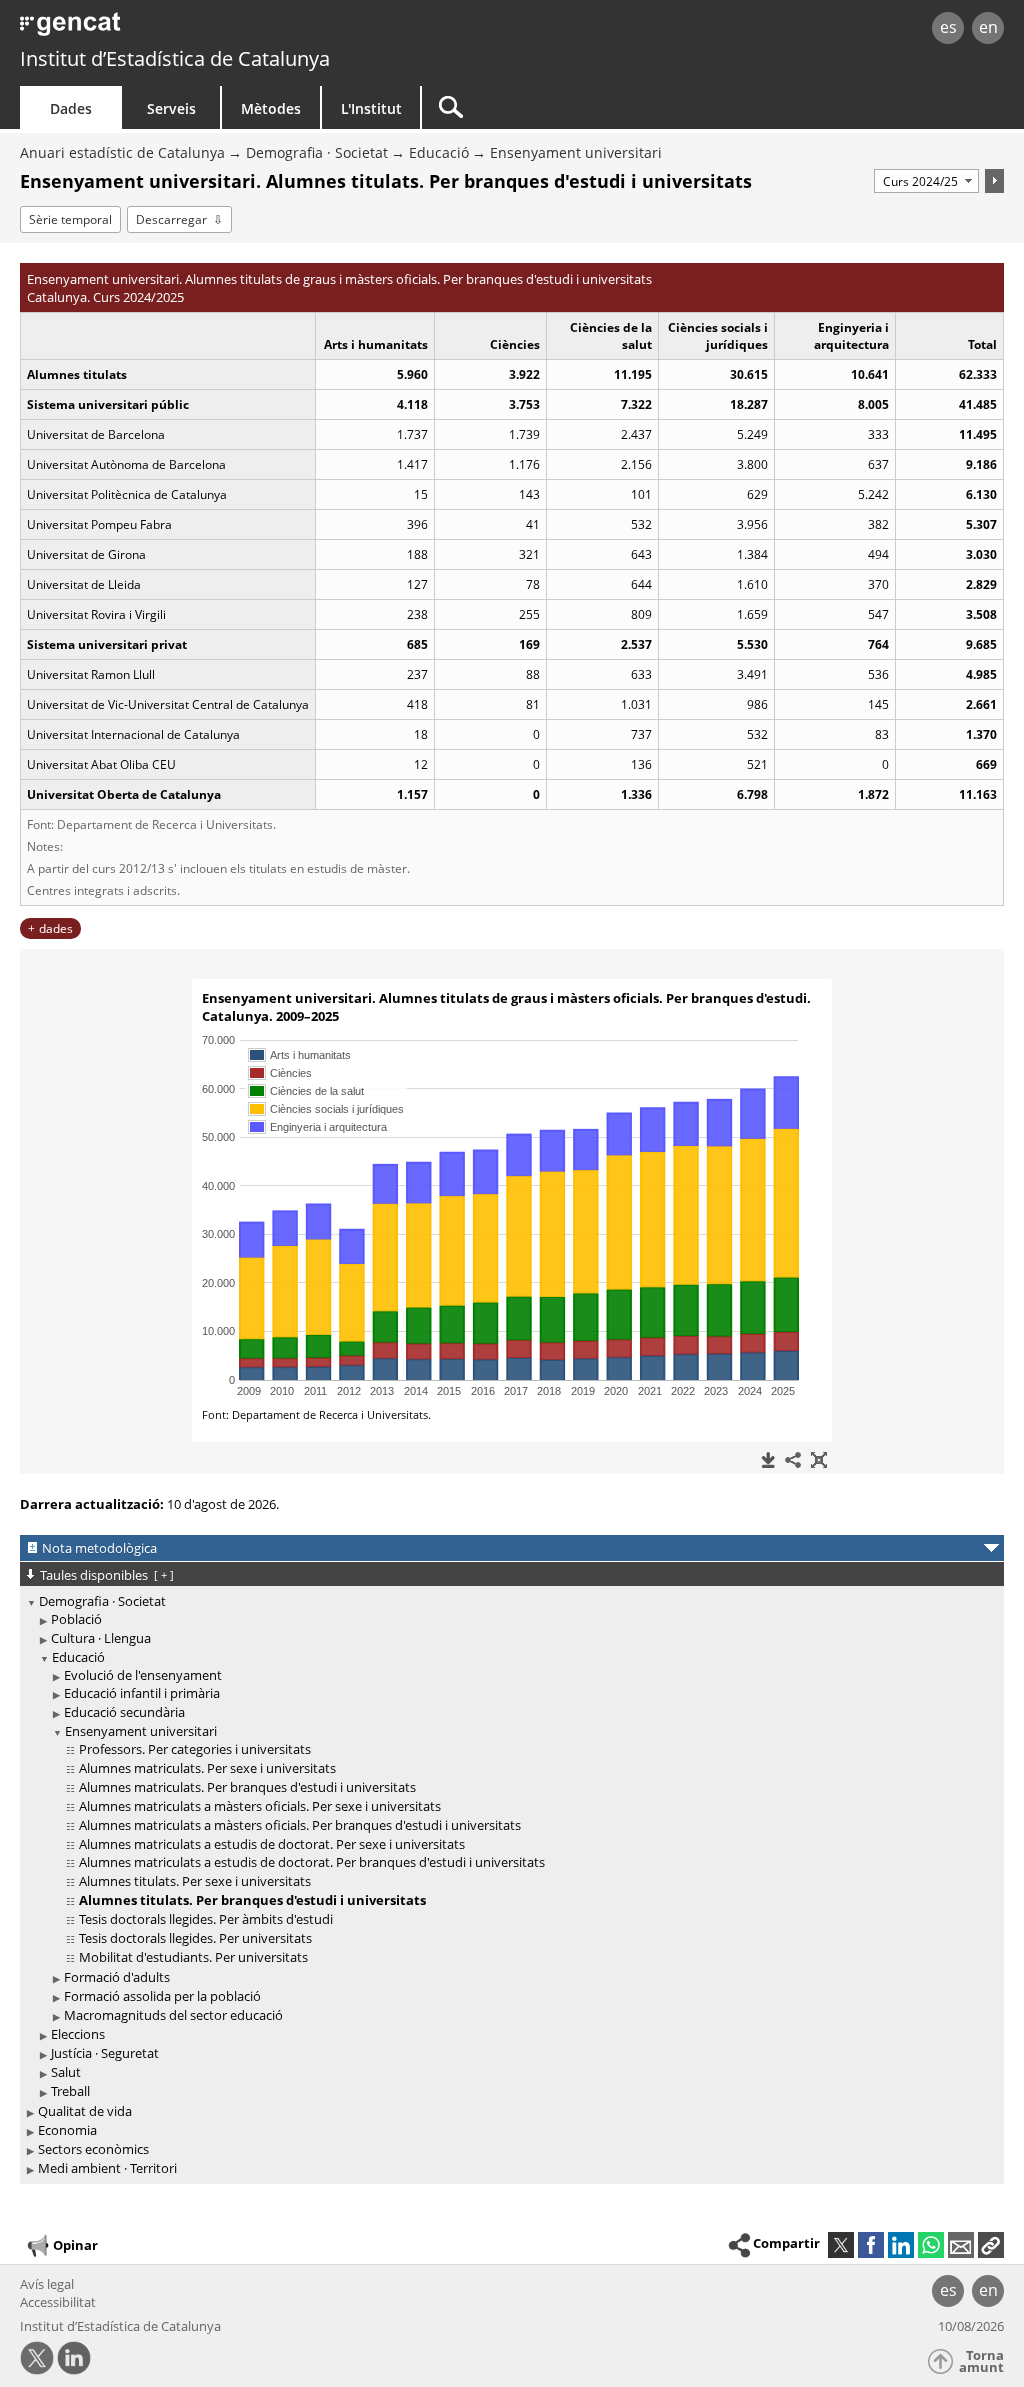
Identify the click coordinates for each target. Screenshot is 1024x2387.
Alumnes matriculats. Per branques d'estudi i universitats (247, 1787)
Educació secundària (124, 1712)
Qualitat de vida (85, 2111)
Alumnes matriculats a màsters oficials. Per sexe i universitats (260, 1806)
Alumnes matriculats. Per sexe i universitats (207, 1768)
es (948, 27)
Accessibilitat (58, 2302)
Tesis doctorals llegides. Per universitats (195, 1938)
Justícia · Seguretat (105, 2053)
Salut (66, 2072)
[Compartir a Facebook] (871, 2245)
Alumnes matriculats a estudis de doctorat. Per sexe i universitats (272, 1844)
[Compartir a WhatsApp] (931, 2245)
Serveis (171, 108)
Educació (439, 152)
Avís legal (47, 2284)
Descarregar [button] (171, 219)
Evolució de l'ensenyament (143, 1675)
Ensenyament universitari (576, 152)
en (988, 27)
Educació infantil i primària (142, 1693)
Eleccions (78, 2034)
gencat (217, 29)
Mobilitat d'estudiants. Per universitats (193, 1957)
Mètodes (271, 108)
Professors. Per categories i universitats (195, 1749)
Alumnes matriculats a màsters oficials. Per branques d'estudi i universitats (300, 1825)
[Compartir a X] (841, 2245)
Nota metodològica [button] (99, 1548)
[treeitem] (508, 1847)
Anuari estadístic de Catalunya (122, 152)
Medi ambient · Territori (107, 2168)
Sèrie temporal (70, 219)
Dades (71, 108)
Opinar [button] (75, 2244)
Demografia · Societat (317, 152)
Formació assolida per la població (162, 1996)
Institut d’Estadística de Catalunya (175, 58)
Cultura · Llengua (101, 1638)
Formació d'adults (117, 1977)
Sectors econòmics (93, 2149)
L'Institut (371, 108)
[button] (991, 2245)
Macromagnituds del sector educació (173, 2015)
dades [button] (56, 928)
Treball (70, 2091)
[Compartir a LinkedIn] (901, 2245)
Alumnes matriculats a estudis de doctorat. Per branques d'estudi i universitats (312, 1862)
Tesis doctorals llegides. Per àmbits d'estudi (206, 1919)
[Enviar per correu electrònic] (961, 2245)
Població (76, 1619)
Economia (67, 2130)
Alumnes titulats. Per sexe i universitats (195, 1881)
